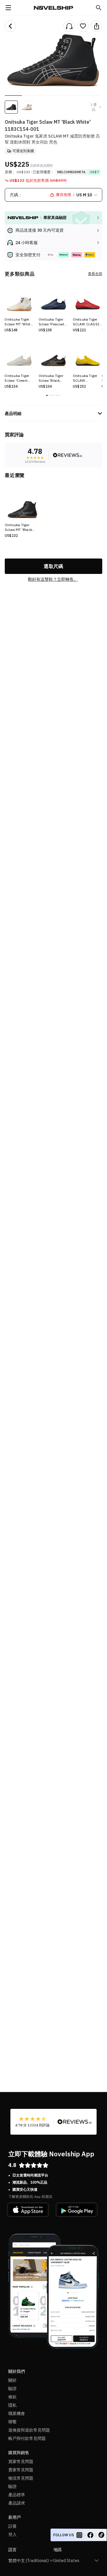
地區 (58, 2550)
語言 (12, 2550)
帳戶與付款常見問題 (27, 2438)
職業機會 (17, 2413)
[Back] (10, 26)
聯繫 (12, 2422)
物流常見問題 (21, 2478)
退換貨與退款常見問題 (29, 2430)
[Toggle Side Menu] (8, 8)
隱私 (12, 2405)
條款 (12, 2397)
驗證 (12, 2389)
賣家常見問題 (21, 2470)
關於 (12, 2380)
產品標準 (17, 2495)
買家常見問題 (21, 2462)
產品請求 (17, 2503)
